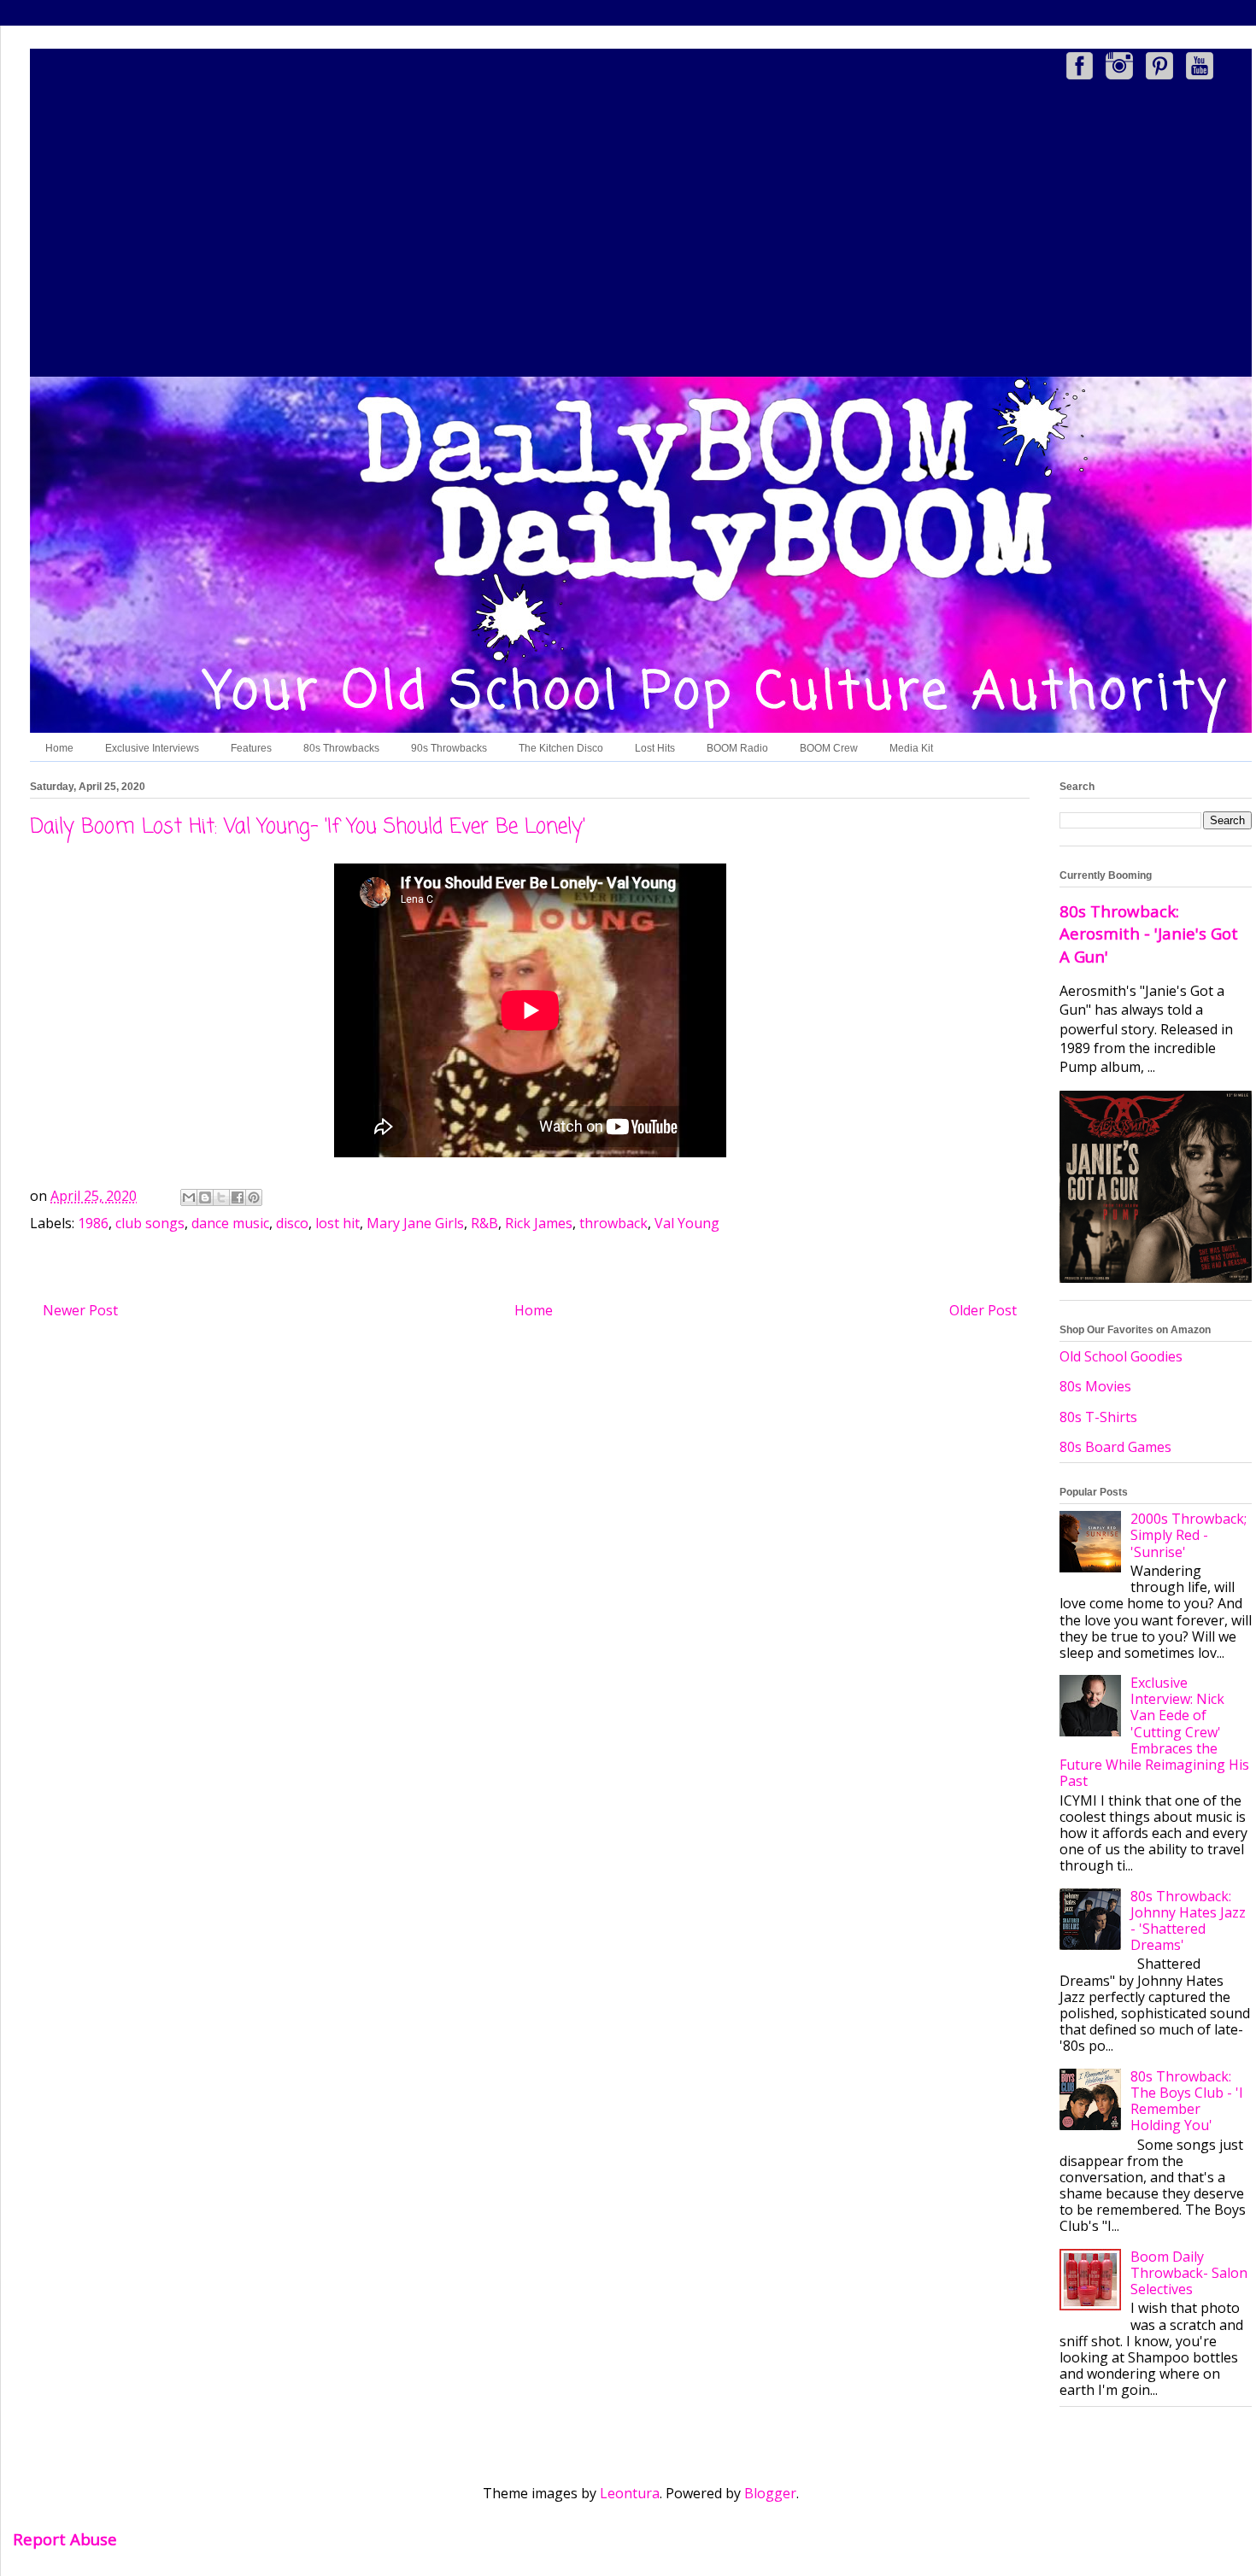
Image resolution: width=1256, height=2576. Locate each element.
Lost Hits (655, 748)
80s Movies (1095, 1386)
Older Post (983, 1310)
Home (59, 748)
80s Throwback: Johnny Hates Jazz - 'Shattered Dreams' (1188, 1921)
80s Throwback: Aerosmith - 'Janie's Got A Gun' (1149, 933)
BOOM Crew (829, 748)
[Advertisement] (641, 231)
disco (292, 1223)
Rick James (539, 1223)
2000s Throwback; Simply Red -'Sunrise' (1189, 1535)
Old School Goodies (1121, 1356)
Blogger (770, 2493)
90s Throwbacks (449, 748)
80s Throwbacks (341, 748)
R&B (484, 1223)
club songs (150, 1223)
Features (251, 748)
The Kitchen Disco (561, 748)
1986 (93, 1223)
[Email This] (189, 1197)
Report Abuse (65, 2539)
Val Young (687, 1223)
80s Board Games (1115, 1447)
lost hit (337, 1223)
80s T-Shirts (1098, 1417)
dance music (230, 1223)
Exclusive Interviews (152, 748)
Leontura (630, 2493)
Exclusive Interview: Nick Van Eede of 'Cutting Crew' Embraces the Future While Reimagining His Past (1154, 1732)
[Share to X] (221, 1197)
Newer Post (80, 1310)
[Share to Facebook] (238, 1197)
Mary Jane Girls (415, 1223)
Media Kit (911, 748)
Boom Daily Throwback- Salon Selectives (1189, 2273)
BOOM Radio (737, 748)
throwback (613, 1223)
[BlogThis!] (205, 1197)
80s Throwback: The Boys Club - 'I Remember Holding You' (1187, 2101)
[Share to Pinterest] (254, 1197)
